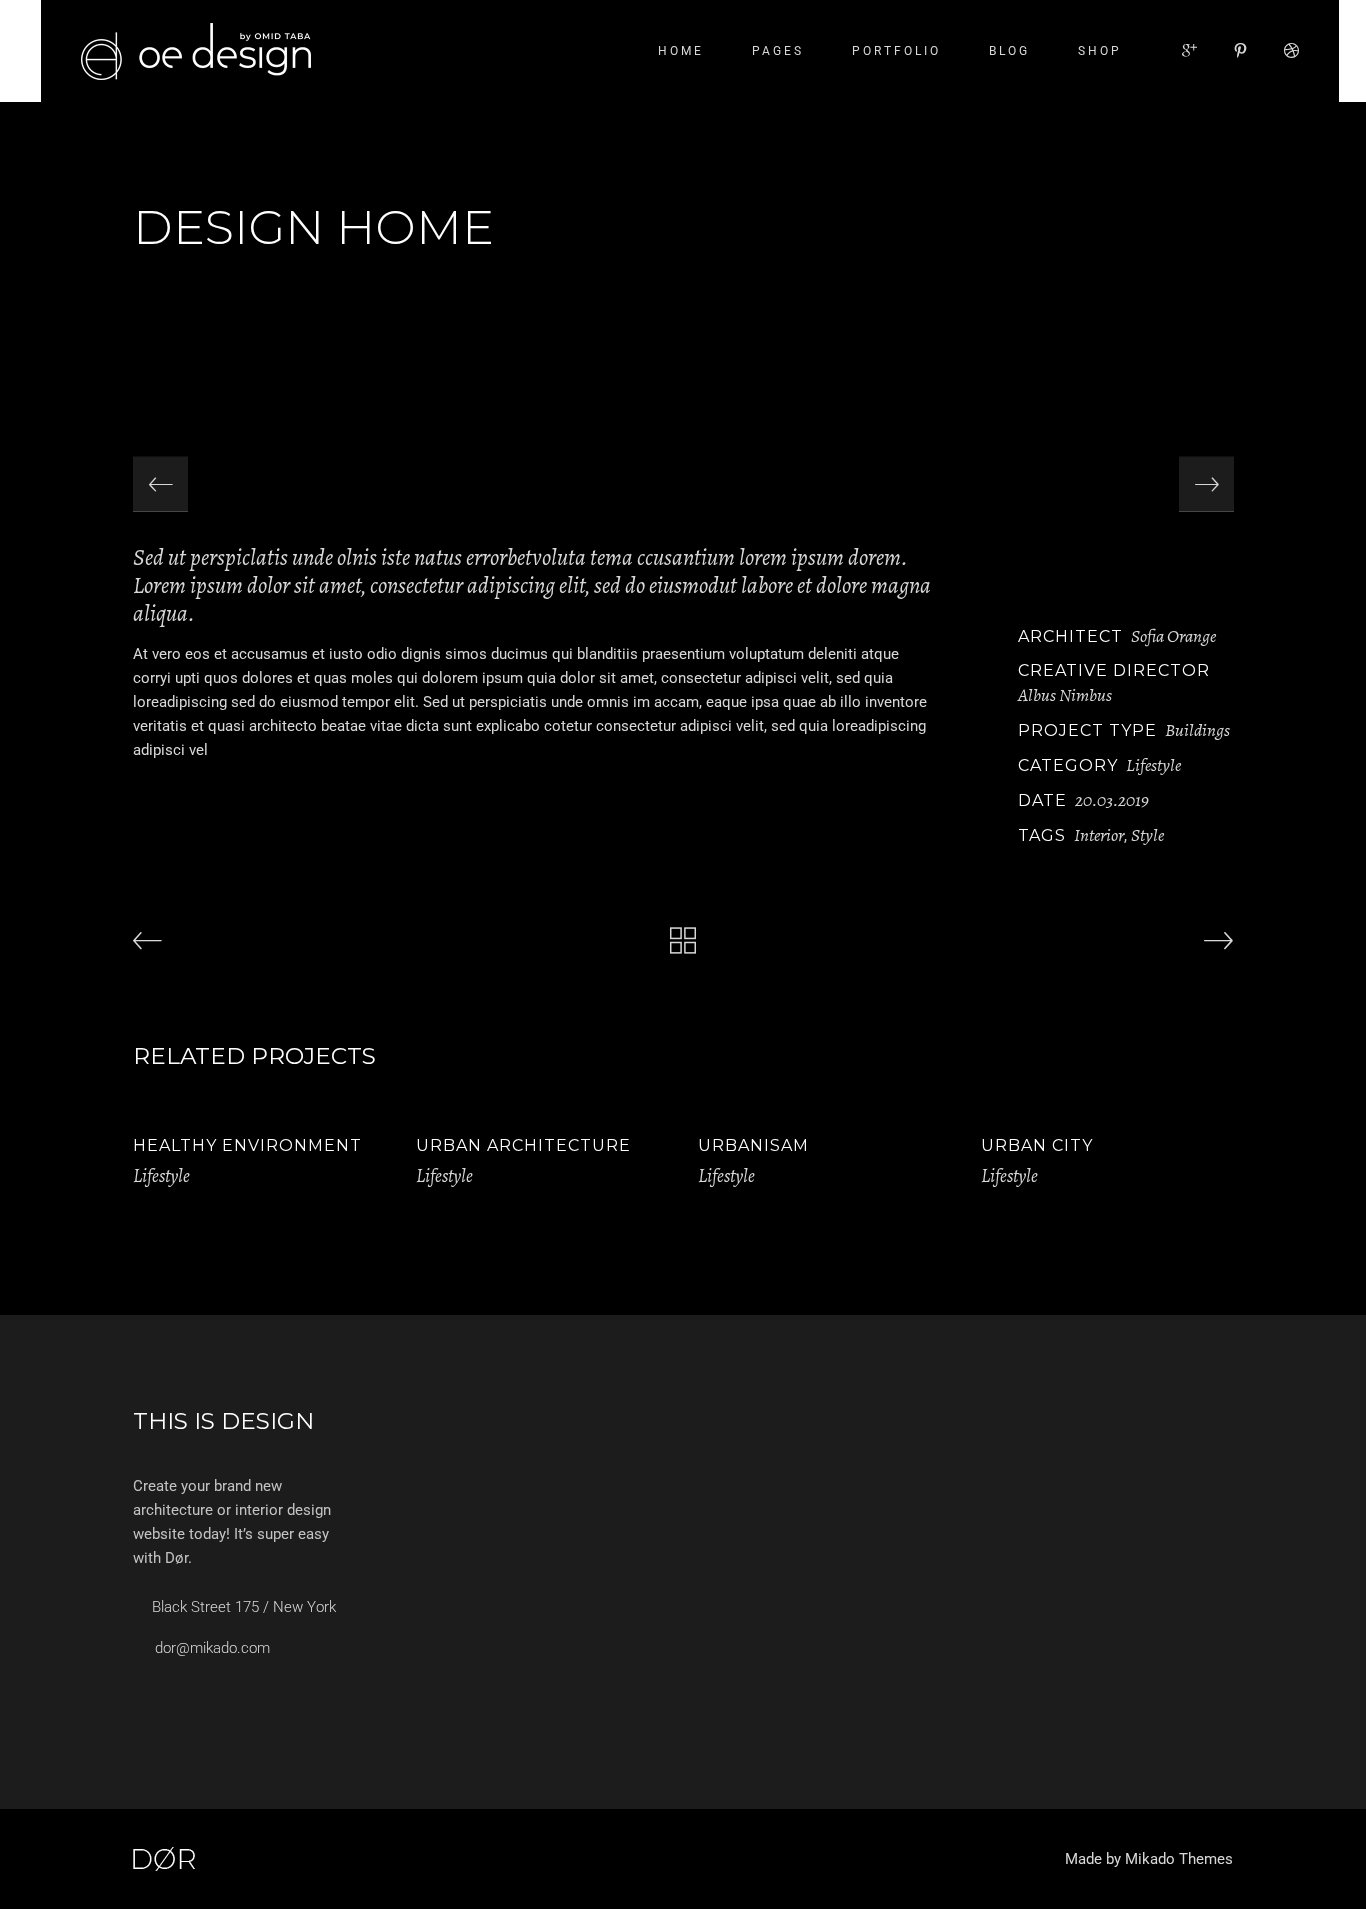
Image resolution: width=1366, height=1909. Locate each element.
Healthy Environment (247, 1145)
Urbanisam (753, 1145)
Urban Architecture (523, 1145)
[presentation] (160, 484)
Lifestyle (1153, 765)
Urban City (1037, 1145)
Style (1147, 835)
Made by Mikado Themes (1149, 1859)
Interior (1099, 835)
